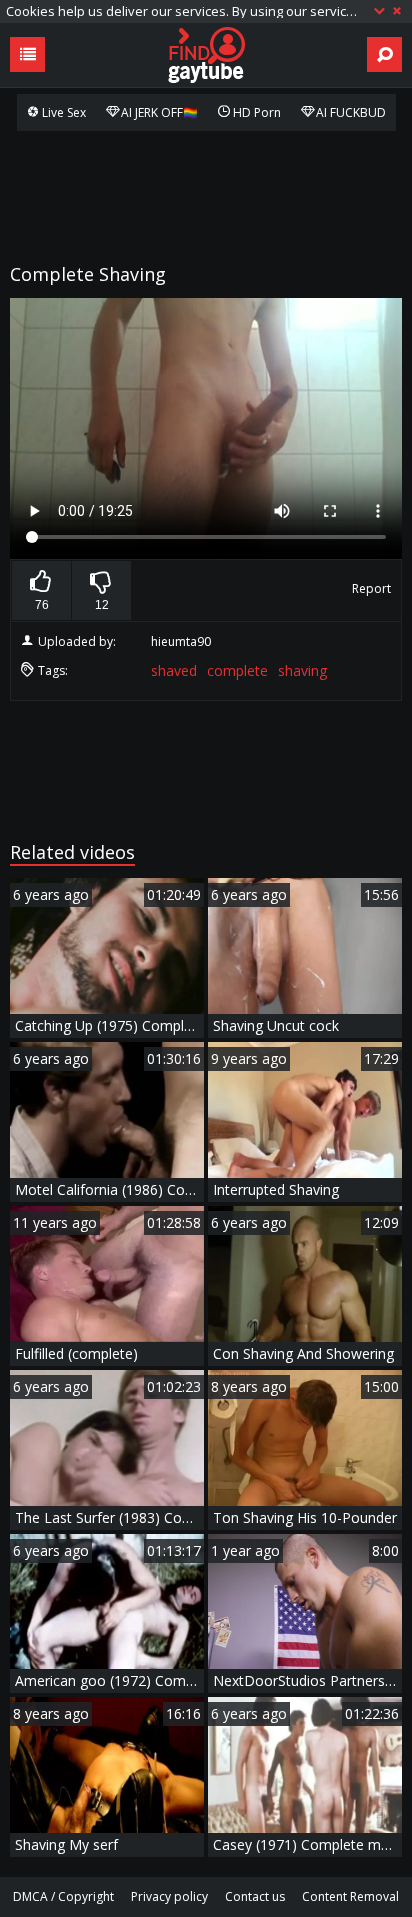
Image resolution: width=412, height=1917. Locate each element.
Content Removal (350, 1896)
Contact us (255, 1896)
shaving (302, 670)
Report (371, 588)
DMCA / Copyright (63, 1896)
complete (237, 670)
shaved (174, 670)
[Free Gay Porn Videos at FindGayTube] (206, 55)
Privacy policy (169, 1896)
